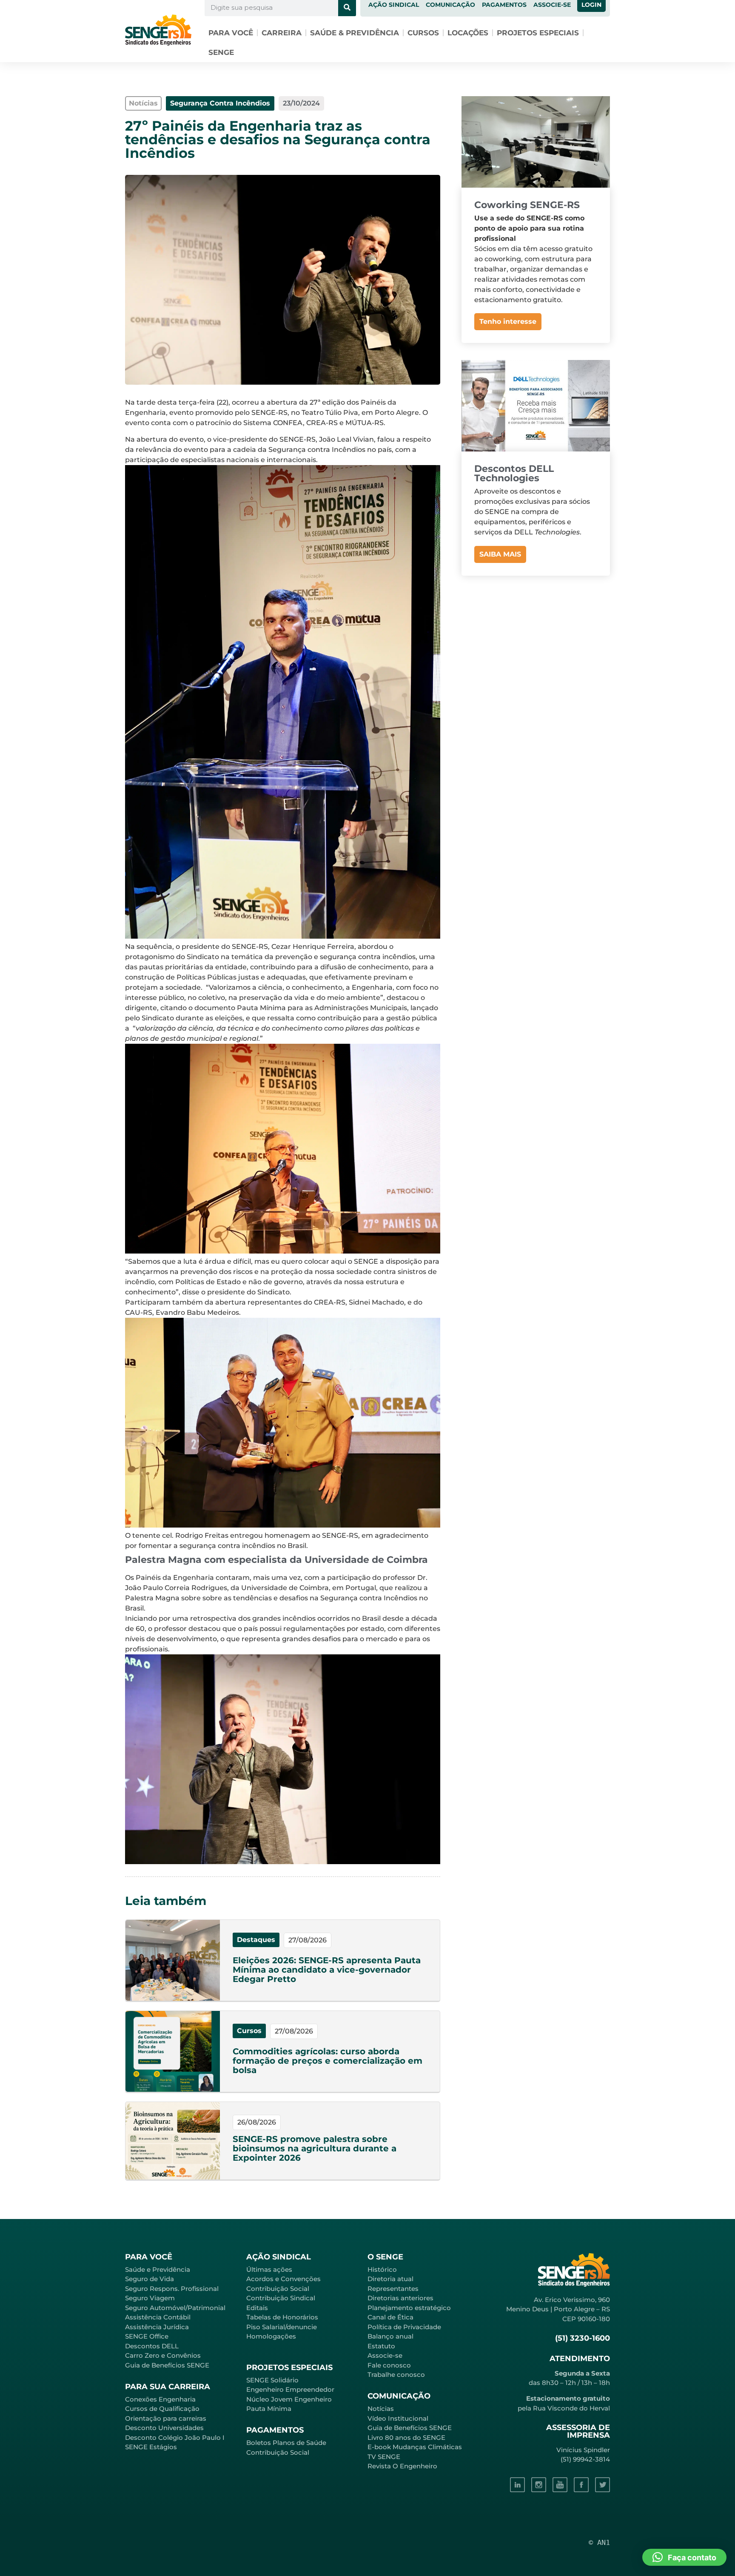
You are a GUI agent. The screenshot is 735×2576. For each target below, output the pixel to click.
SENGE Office (147, 2336)
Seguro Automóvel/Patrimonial (175, 2308)
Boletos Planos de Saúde (286, 2443)
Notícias (381, 2409)
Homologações (271, 2336)
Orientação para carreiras (166, 2418)
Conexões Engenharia (160, 2399)
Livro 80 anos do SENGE (406, 2437)
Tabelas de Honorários (282, 2317)
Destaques (256, 1940)
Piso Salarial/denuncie (282, 2327)
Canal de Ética (390, 2317)
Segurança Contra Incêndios (220, 103)
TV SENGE (384, 2457)
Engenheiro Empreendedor (290, 2389)
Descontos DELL (152, 2346)
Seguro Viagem (150, 2298)
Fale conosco (389, 2365)
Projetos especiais (538, 33)
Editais (257, 2308)
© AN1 (599, 2542)
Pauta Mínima (269, 2409)
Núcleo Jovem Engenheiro (289, 2399)
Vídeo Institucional (398, 2418)
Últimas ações (269, 2269)
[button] (684, 2557)
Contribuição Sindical (281, 2298)
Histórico (382, 2269)
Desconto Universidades (164, 2428)
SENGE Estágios (151, 2447)
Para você (231, 33)
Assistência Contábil (158, 2317)
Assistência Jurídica (157, 2327)
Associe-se (385, 2355)
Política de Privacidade (404, 2327)
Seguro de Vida (150, 2279)
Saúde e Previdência (158, 2269)
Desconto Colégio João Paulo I (175, 2437)
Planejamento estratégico (409, 2308)
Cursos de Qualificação (162, 2409)
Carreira (282, 33)
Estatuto (381, 2346)
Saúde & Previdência (355, 33)
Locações (468, 33)
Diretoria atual (390, 2279)
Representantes (393, 2289)
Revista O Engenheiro (402, 2466)
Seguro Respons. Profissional (172, 2289)
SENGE (221, 52)
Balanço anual (390, 2336)
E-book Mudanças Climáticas (415, 2447)
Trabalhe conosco (396, 2375)
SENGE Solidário (272, 2380)
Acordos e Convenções (283, 2279)
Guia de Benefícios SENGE (167, 2365)
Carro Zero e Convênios (163, 2355)
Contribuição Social (278, 2289)
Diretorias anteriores (400, 2298)
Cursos (423, 33)
